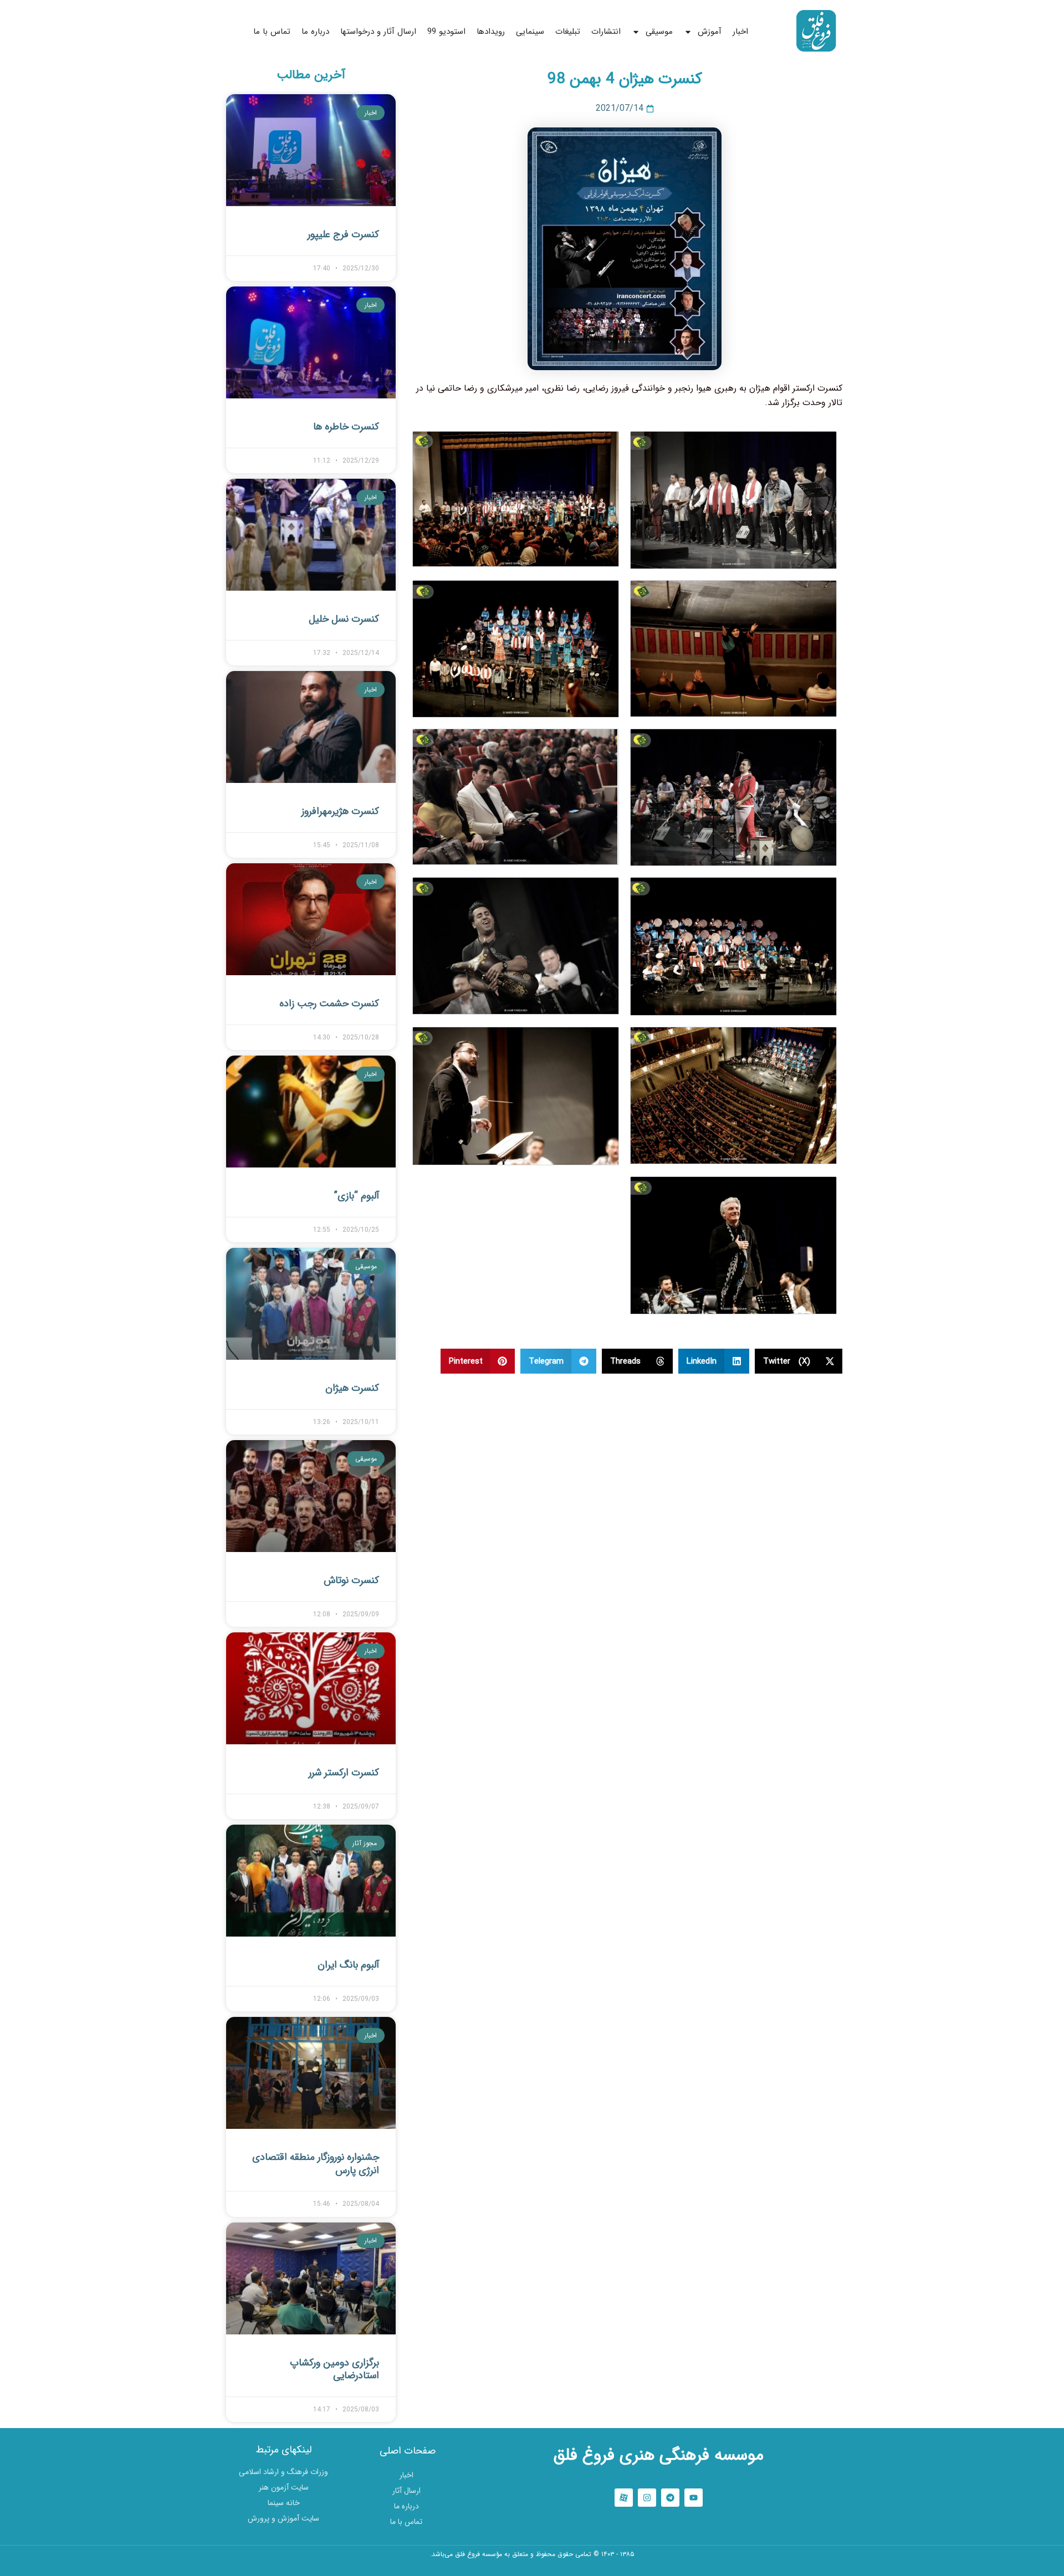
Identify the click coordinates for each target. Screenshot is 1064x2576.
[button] (799, 1361)
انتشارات (606, 32)
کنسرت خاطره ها (346, 427)
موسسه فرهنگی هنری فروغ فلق (659, 2455)
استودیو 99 (446, 32)
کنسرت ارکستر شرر (344, 1773)
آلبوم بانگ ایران (348, 1965)
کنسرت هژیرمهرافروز (340, 811)
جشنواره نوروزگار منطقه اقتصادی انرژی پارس (316, 2163)
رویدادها (491, 32)
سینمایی (530, 32)
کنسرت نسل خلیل (344, 619)
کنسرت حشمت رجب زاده (329, 1003)
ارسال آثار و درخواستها (378, 32)
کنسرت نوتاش (351, 1580)
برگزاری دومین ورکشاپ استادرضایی (334, 2369)
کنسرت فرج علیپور (343, 234)
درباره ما (315, 32)
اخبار (740, 32)
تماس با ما (272, 32)
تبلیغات (568, 32)
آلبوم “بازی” (357, 1196)
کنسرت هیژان (352, 1388)
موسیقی (659, 32)
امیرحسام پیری (532, 2569)
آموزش (710, 32)
